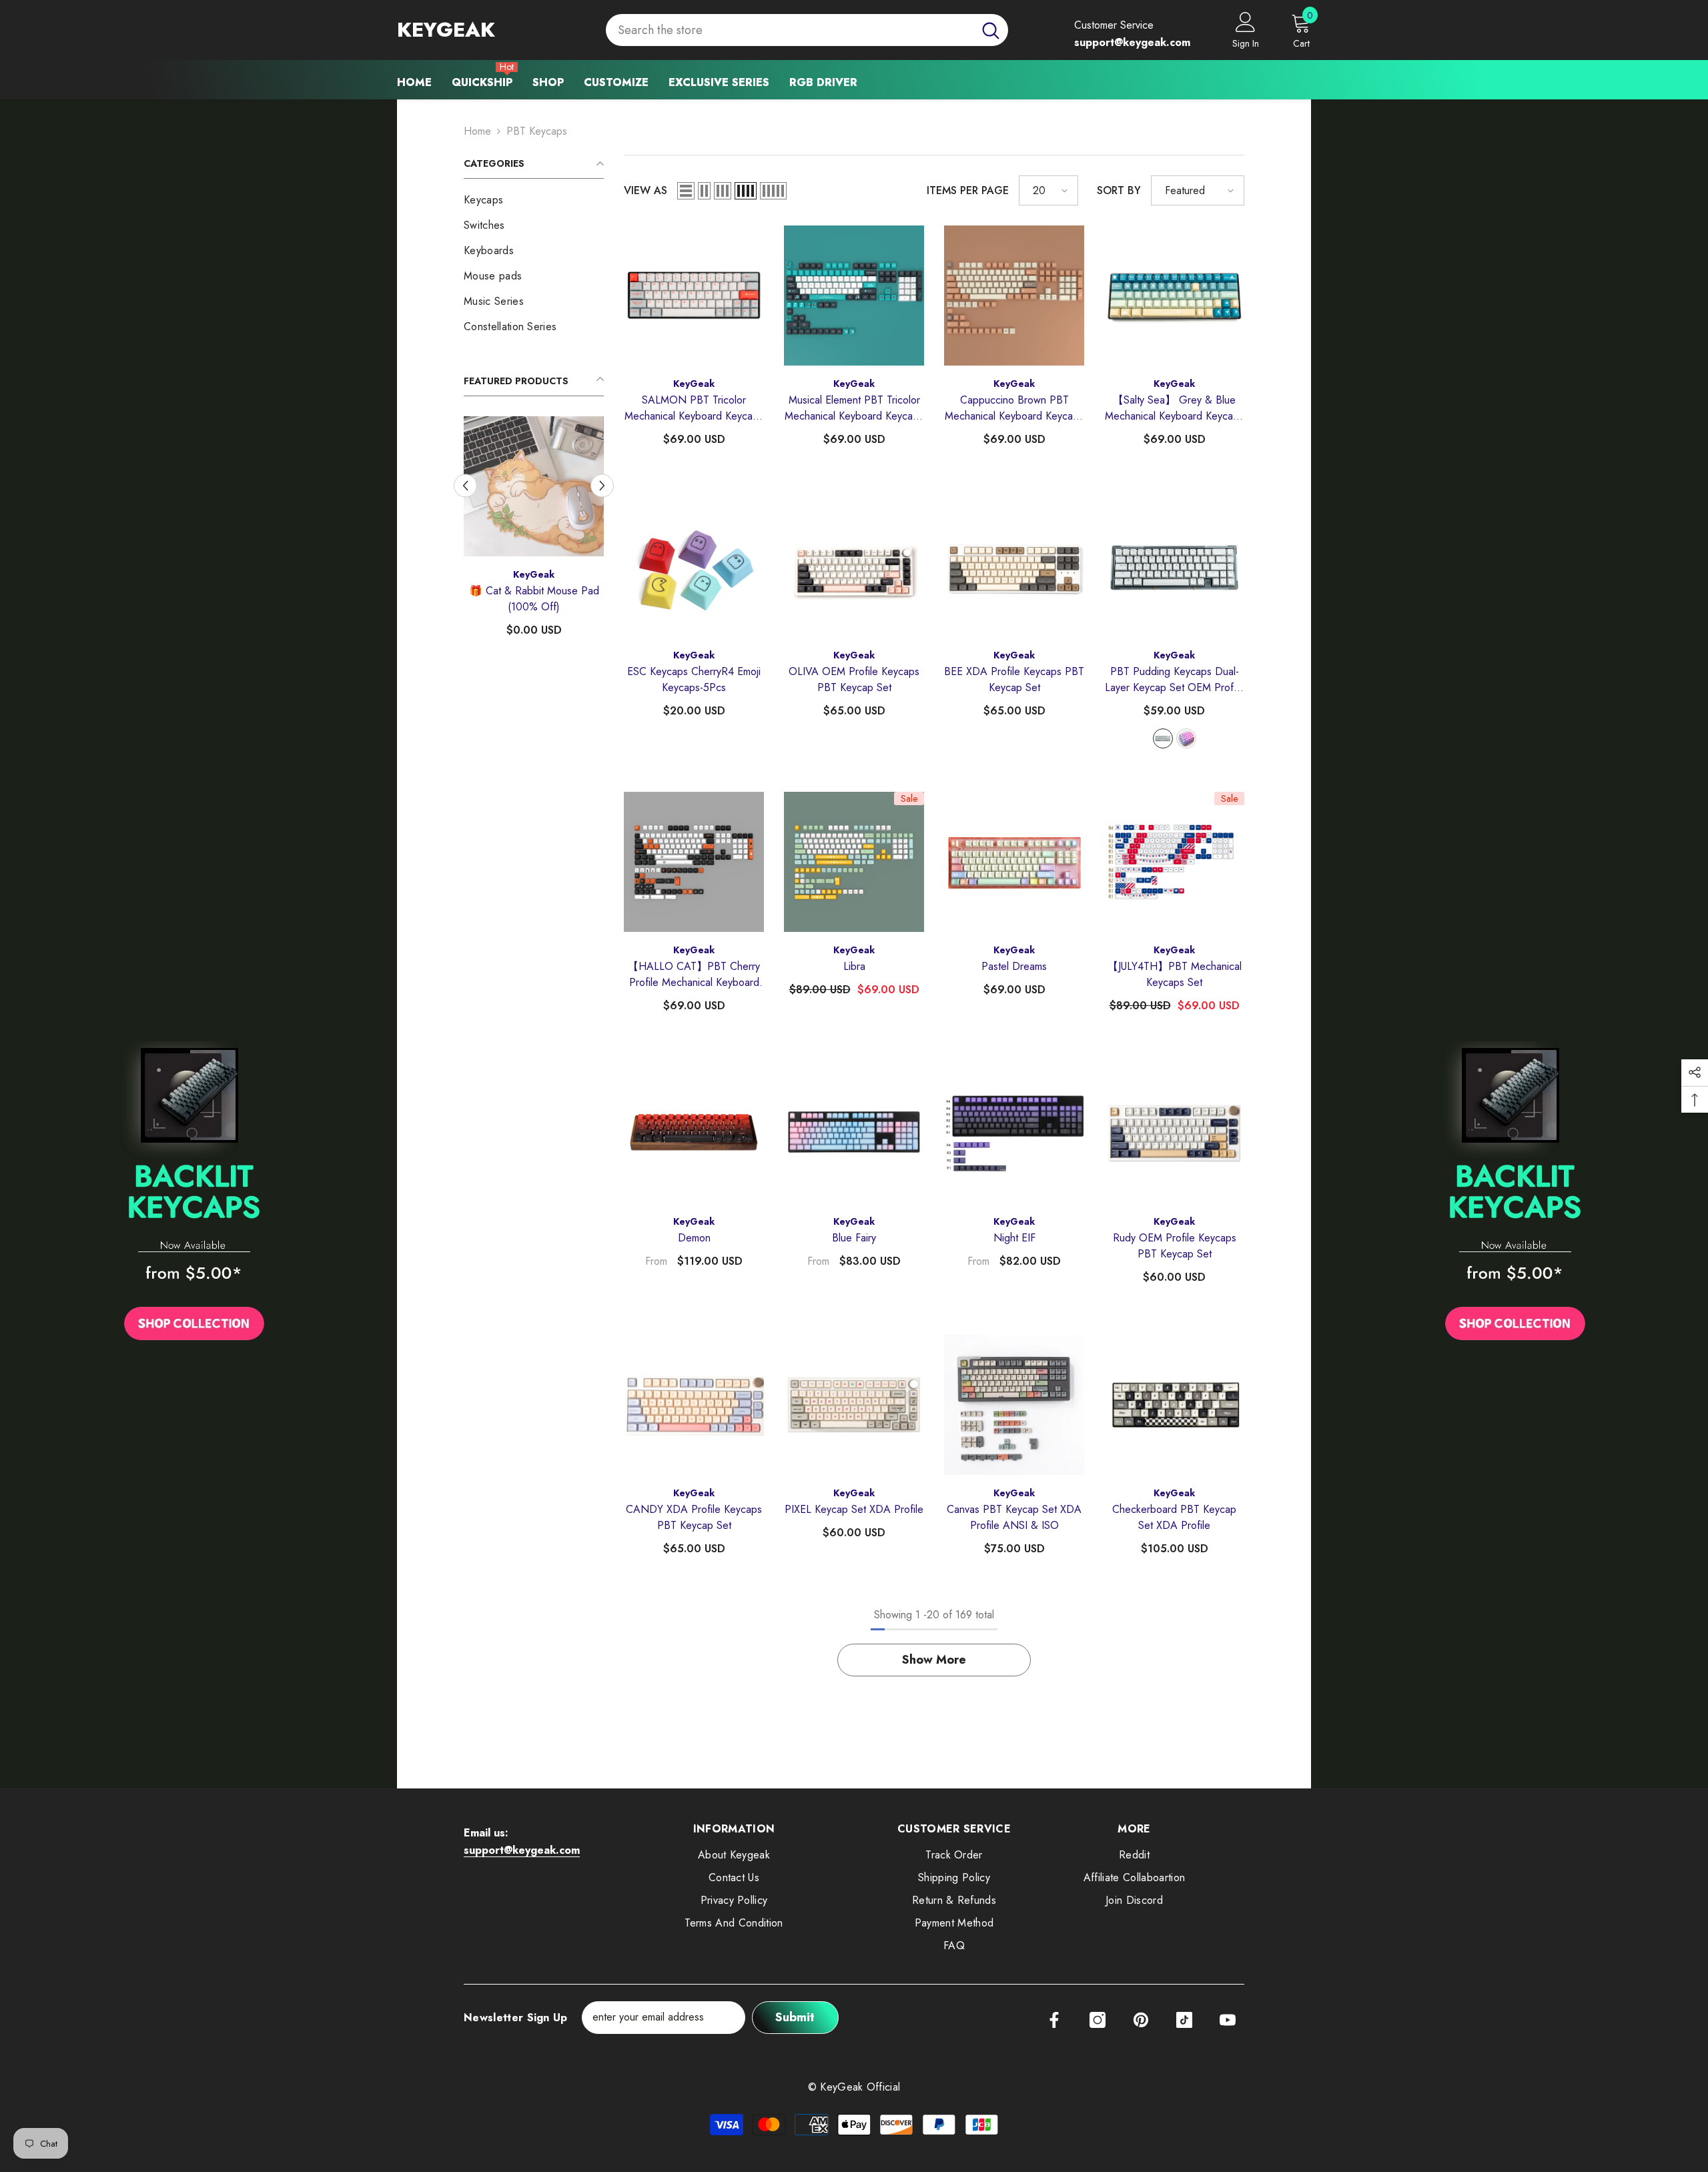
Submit (795, 2017)
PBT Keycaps (537, 131)
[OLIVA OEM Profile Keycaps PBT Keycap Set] (854, 567)
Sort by (1119, 190)
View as (646, 190)
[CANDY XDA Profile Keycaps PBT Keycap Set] (694, 1405)
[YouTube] (1228, 2020)
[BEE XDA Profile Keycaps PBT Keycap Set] (1014, 567)
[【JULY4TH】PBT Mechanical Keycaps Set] (1174, 862)
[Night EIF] (1014, 1133)
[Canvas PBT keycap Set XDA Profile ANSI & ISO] (1014, 1405)
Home (477, 131)
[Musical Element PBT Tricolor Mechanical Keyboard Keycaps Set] (854, 296)
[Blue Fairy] (854, 1133)
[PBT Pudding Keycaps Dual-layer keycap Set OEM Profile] (1174, 567)
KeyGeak (534, 574)
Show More (934, 1660)
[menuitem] (534, 200)
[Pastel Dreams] (1014, 862)
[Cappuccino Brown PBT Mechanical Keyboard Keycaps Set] (1014, 296)
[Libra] (854, 862)
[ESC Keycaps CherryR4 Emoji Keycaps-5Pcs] (694, 567)
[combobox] (790, 30)
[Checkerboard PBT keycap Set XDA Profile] (1174, 1405)
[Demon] (694, 1133)
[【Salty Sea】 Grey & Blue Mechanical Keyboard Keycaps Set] (1174, 296)
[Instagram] (1098, 2020)
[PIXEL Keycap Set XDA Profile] (854, 1405)
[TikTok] (1184, 2020)
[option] (534, 532)
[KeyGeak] (194, 1195)
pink (1186, 738)
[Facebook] (1054, 2020)
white (1163, 738)
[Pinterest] (1141, 2020)
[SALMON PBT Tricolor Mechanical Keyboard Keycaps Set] (694, 296)
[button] (465, 485)
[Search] (807, 30)
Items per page (968, 190)
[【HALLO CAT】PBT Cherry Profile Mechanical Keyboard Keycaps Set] (694, 862)
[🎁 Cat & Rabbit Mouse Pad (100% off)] (534, 486)
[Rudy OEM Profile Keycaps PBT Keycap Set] (1174, 1133)
